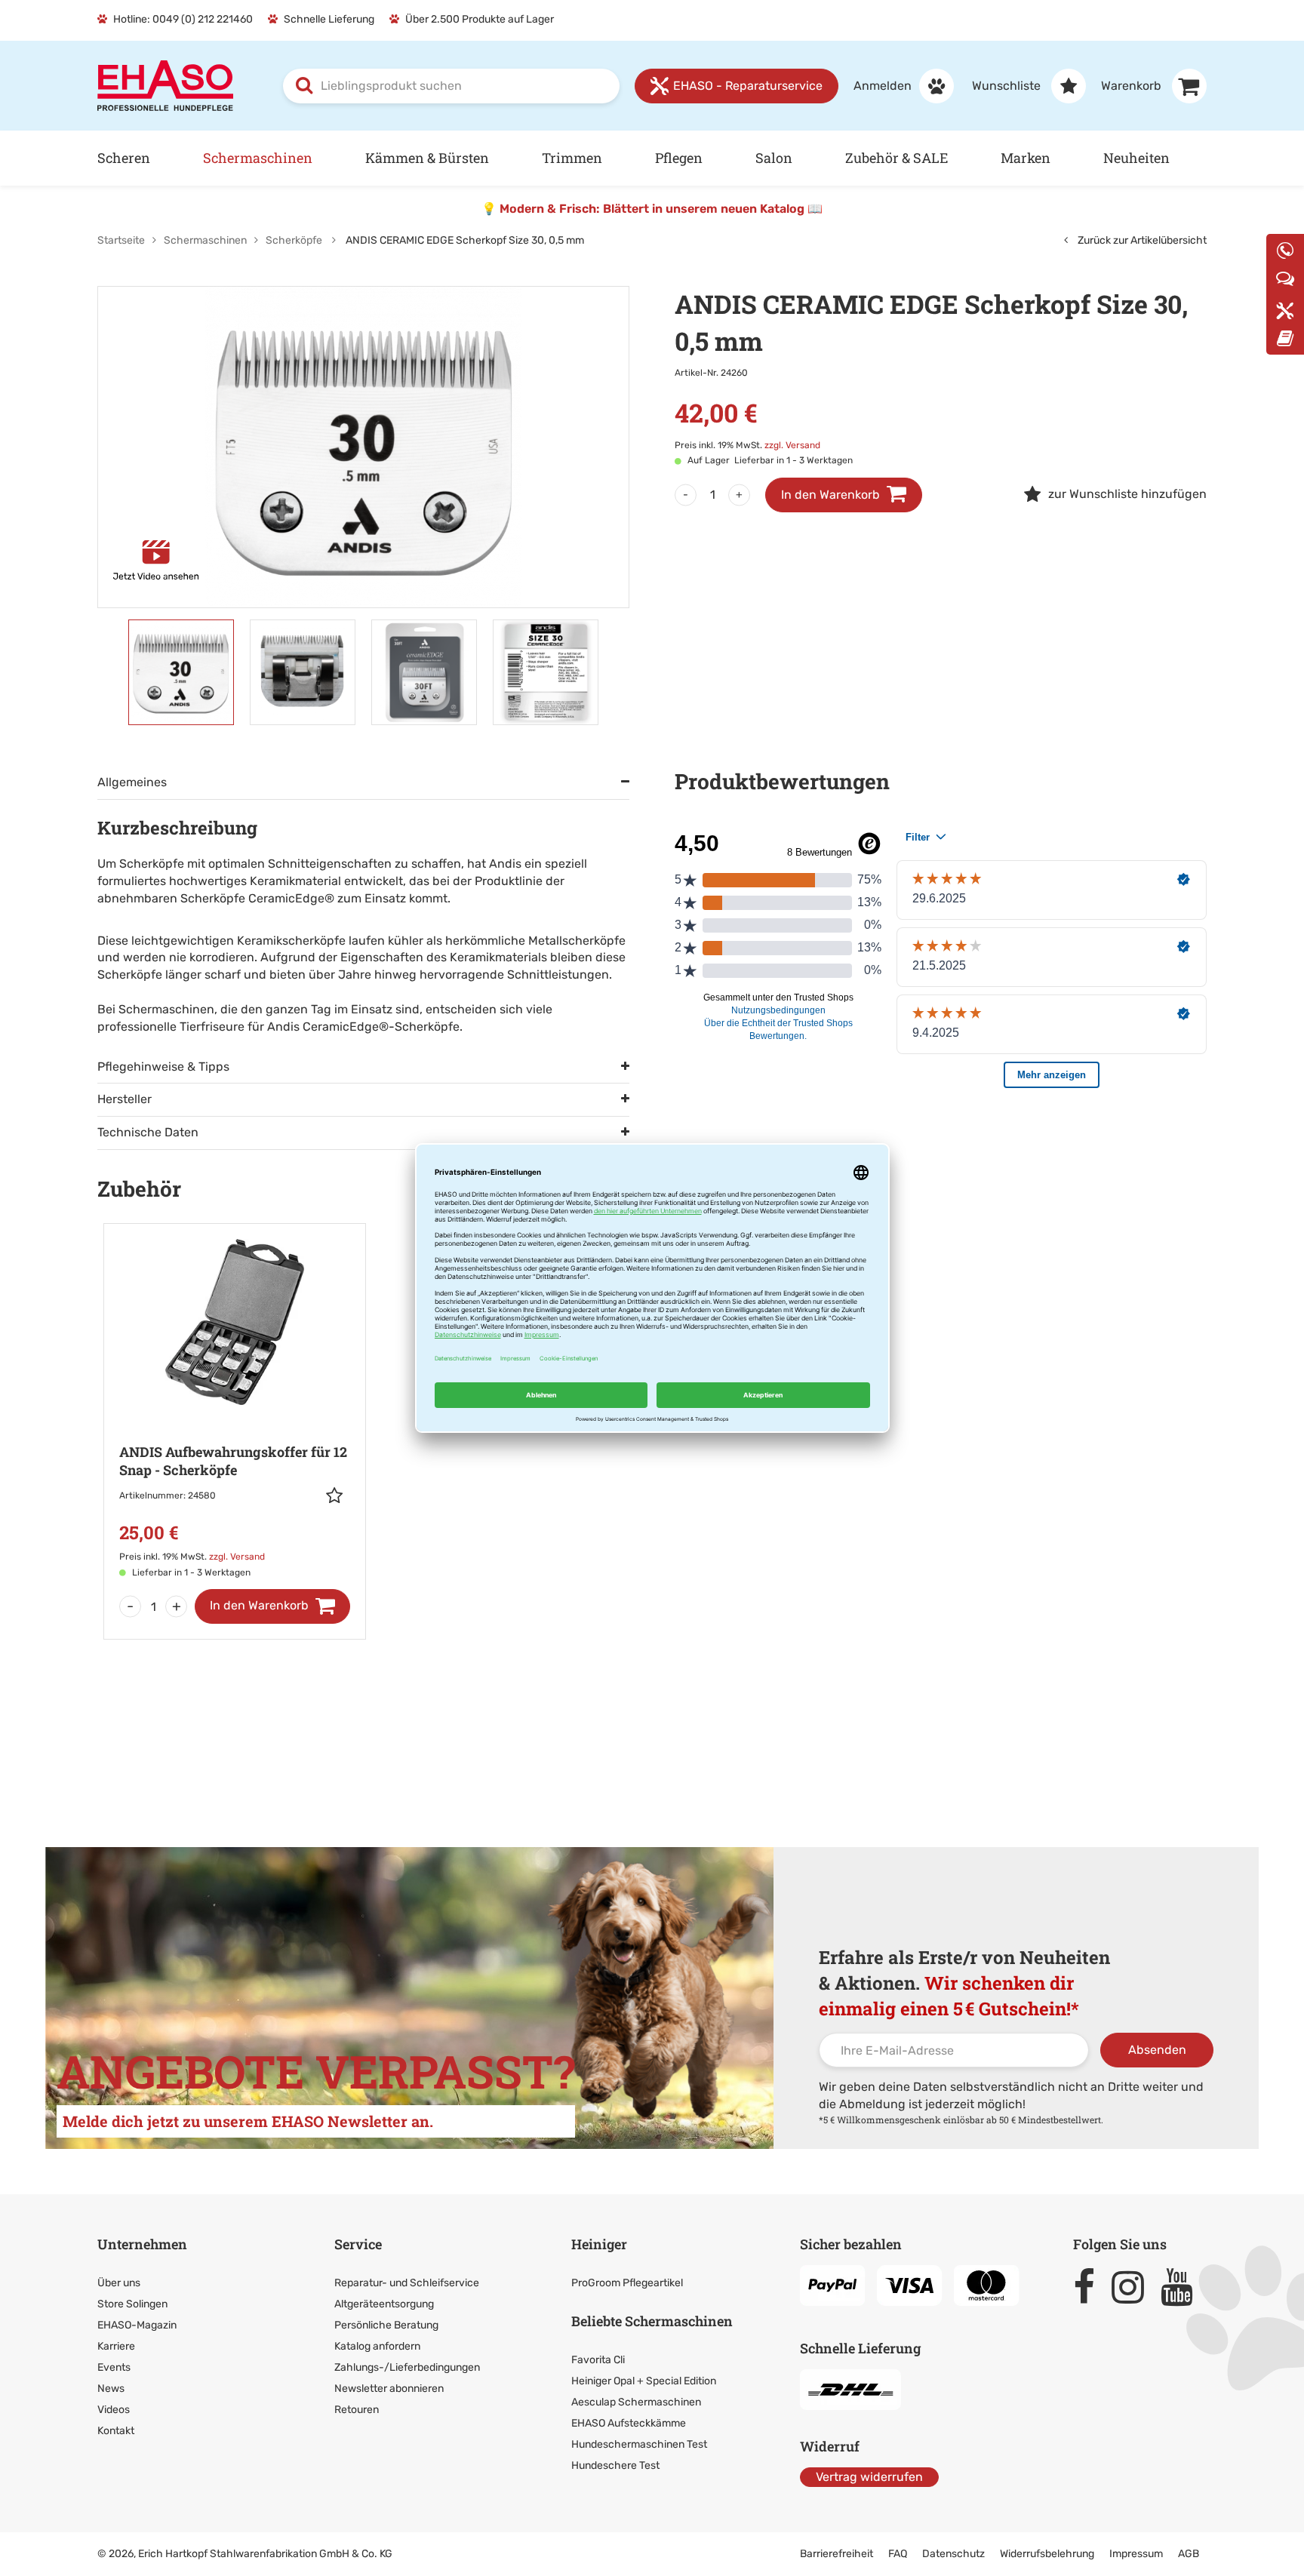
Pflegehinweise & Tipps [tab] (163, 1067)
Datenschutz (953, 2554)
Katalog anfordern (377, 2346)
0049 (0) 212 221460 (203, 19)
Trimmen (572, 158)
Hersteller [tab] (125, 1099)
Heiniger (599, 2244)
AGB (1189, 2554)
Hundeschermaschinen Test (639, 2444)
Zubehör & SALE (896, 158)
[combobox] (451, 86)
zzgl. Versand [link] (792, 445)
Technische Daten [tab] (148, 1132)
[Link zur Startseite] (165, 85)
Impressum (1136, 2554)
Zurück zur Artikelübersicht (1141, 240)
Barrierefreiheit (837, 2554)
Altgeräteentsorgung (384, 2304)
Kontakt (116, 2431)
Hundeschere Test (615, 2465)
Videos (114, 2410)
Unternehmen (142, 2244)
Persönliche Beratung (386, 2325)
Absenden (1157, 2050)
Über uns (119, 2283)
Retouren (357, 2410)
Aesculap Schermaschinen (636, 2402)
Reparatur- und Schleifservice (407, 2283)
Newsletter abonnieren (389, 2388)
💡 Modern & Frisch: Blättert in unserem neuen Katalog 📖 (652, 209)
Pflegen (679, 158)
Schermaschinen (258, 158)
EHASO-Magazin (137, 2325)
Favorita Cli (598, 2360)
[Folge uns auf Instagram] (1135, 2287)
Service (358, 2244)
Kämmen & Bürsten (427, 158)
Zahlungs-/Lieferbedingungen (407, 2367)
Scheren (124, 158)
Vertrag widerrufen (869, 2477)
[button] (338, 1495)
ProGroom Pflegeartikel (627, 2283)
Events (114, 2367)
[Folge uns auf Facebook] (1091, 2287)
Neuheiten (1136, 158)
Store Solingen (132, 2304)
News (111, 2388)
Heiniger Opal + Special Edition (644, 2381)
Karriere (116, 2346)
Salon (774, 158)
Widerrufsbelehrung (1047, 2554)
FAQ (898, 2554)
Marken (1026, 158)
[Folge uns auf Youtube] (1184, 2287)
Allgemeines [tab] (132, 782)
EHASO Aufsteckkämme (629, 2423)
